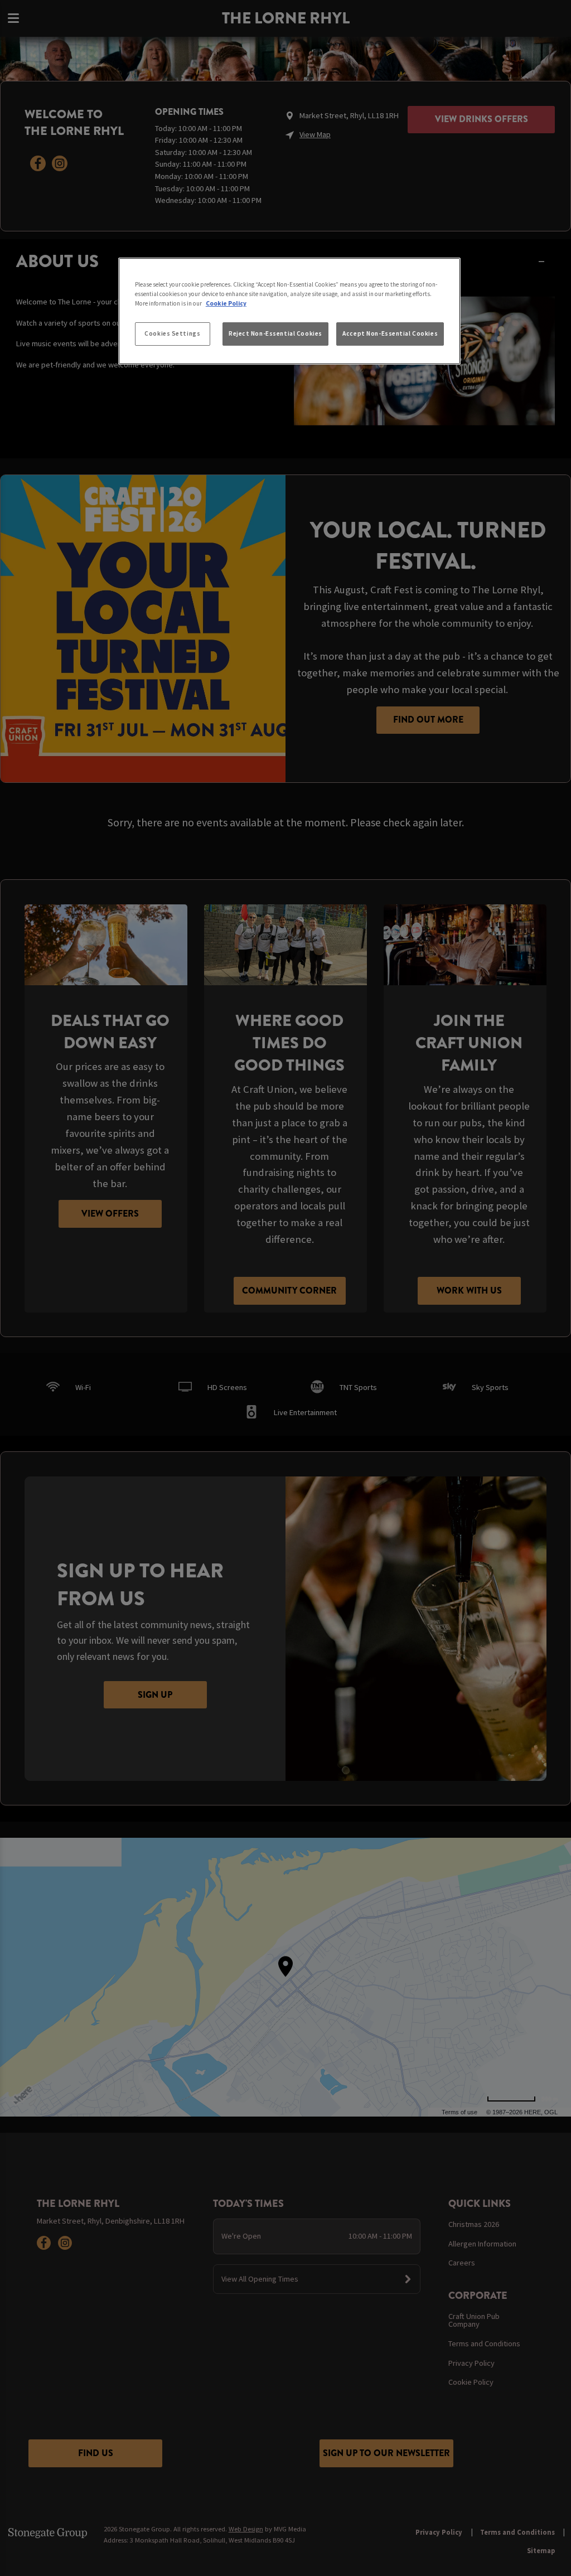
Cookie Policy (226, 303)
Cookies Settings (172, 333)
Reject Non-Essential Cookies (275, 333)
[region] (289, 311)
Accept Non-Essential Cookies (390, 333)
